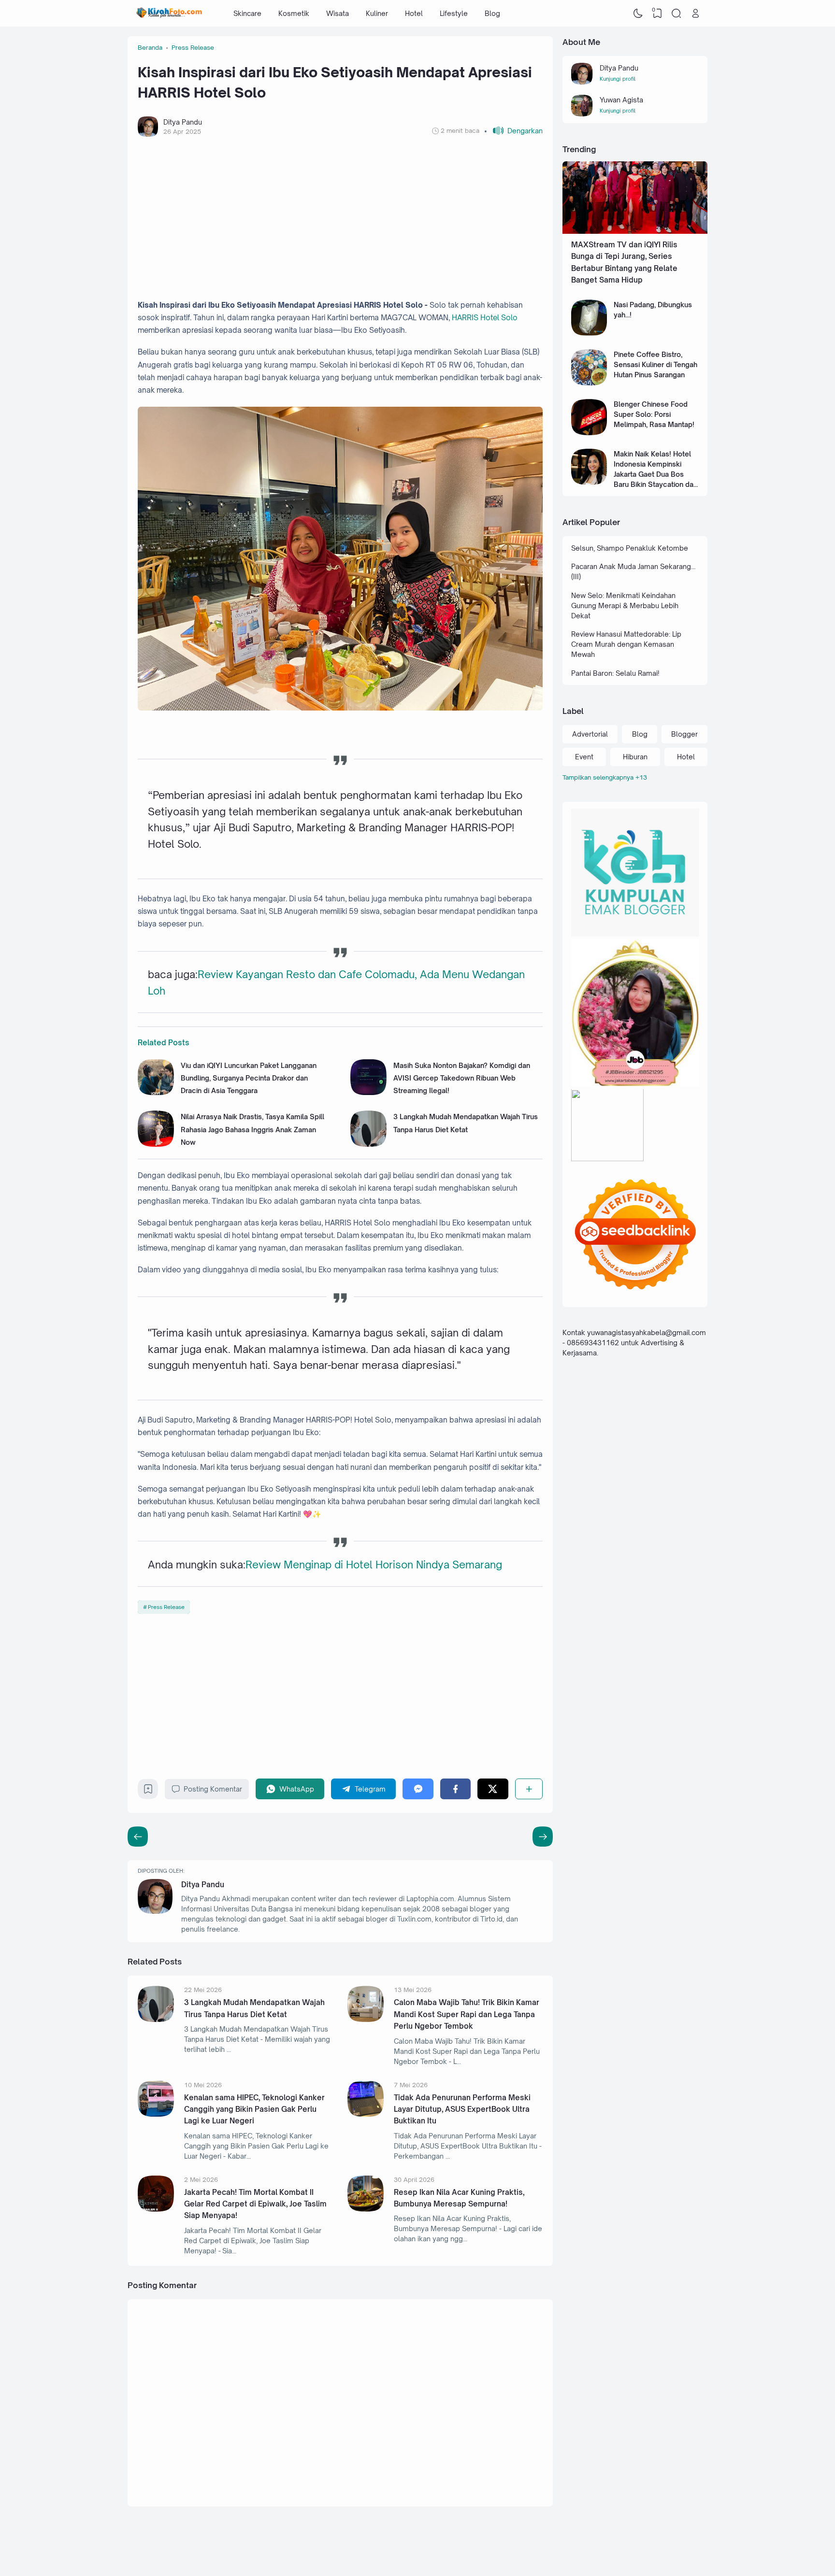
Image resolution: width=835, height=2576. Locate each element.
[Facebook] (455, 1789)
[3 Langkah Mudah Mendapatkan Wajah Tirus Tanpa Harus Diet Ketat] (368, 1144)
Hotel (414, 13)
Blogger (684, 734)
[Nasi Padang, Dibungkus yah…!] (589, 333)
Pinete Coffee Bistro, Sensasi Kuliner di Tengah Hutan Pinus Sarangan (655, 364)
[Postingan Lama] (138, 1836)
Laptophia (641, 2548)
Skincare (247, 13)
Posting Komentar (213, 1789)
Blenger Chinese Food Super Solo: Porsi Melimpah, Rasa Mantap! (654, 414)
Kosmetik (294, 13)
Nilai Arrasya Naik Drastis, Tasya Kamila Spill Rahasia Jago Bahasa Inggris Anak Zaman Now (252, 1129)
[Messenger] (418, 1789)
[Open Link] (695, 14)
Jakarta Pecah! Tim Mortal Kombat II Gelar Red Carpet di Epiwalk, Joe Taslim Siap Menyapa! (255, 2204)
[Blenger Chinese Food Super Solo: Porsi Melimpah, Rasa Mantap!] (589, 433)
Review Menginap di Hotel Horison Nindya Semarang (374, 1565)
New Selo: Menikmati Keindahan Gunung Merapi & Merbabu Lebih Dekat (625, 605)
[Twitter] (493, 1789)
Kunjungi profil (618, 79)
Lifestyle (454, 13)
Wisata (338, 13)
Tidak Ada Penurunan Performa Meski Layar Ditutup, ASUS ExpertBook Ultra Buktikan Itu (462, 2109)
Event (584, 757)
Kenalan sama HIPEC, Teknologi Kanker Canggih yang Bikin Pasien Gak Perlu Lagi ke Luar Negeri (254, 2109)
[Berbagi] (529, 1789)
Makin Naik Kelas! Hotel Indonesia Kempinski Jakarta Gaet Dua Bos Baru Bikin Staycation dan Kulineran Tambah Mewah (655, 474)
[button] (513, 131)
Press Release (166, 1607)
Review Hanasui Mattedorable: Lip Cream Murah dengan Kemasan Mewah (626, 644)
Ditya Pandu (203, 1885)
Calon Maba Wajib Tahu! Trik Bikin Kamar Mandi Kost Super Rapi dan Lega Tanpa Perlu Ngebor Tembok (467, 2014)
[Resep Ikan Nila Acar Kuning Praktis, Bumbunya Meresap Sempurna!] (366, 2209)
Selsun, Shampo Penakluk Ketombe (630, 548)
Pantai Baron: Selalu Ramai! (615, 673)
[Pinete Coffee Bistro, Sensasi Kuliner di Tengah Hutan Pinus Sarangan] (589, 383)
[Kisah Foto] (169, 14)
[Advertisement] (340, 218)
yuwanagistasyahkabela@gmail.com (647, 1333)
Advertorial (590, 734)
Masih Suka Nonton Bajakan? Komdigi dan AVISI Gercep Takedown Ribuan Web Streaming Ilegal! (462, 1078)
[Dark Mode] (638, 14)
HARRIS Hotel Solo (485, 318)
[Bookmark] (148, 1791)
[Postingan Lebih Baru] (543, 1836)
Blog (492, 13)
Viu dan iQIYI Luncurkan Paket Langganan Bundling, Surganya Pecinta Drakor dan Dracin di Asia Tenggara (249, 1078)
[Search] (677, 14)
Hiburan (635, 757)
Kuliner (377, 13)
